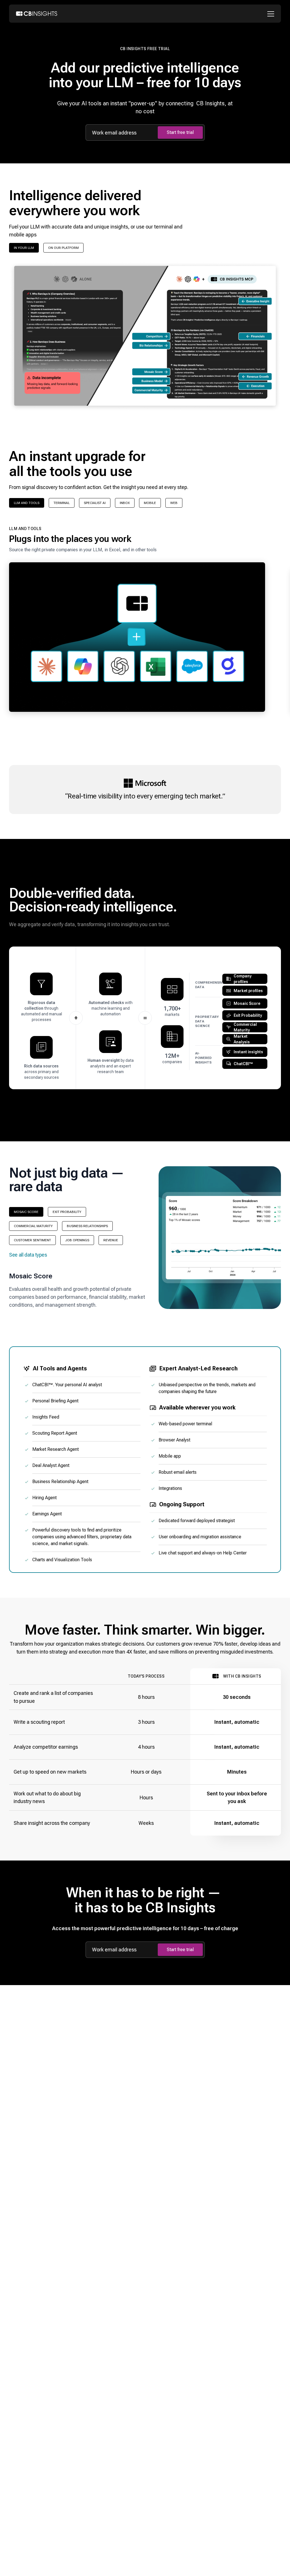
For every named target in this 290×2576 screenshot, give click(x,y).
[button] (137, 622)
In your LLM (24, 248)
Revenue (111, 1240)
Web (174, 503)
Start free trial (180, 132)
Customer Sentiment (32, 1240)
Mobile (150, 503)
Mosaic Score (26, 1212)
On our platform (63, 248)
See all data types (28, 1255)
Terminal (62, 503)
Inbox (125, 503)
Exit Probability (67, 1212)
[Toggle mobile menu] (272, 14)
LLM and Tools (27, 503)
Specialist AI (95, 503)
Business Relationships (87, 1226)
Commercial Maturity (33, 1226)
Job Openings (77, 1240)
